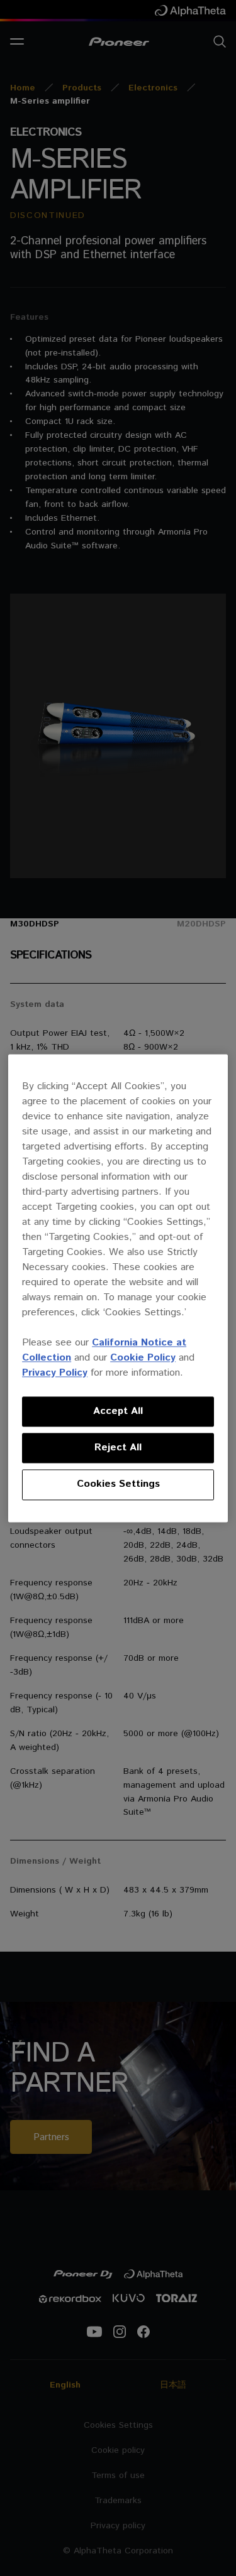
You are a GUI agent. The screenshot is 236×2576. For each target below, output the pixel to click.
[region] (118, 1288)
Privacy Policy (55, 1373)
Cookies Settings (118, 1485)
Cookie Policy (143, 1358)
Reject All (118, 1448)
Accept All (118, 1411)
